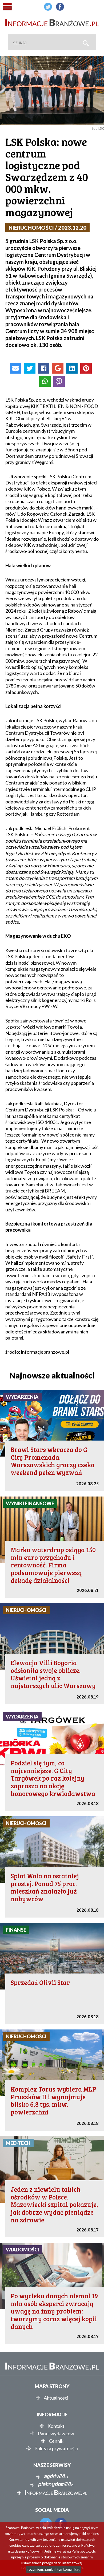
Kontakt (56, 2426)
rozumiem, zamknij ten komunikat (53, 2569)
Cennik (56, 2441)
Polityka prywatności (56, 2448)
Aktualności (56, 2398)
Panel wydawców (56, 2433)
